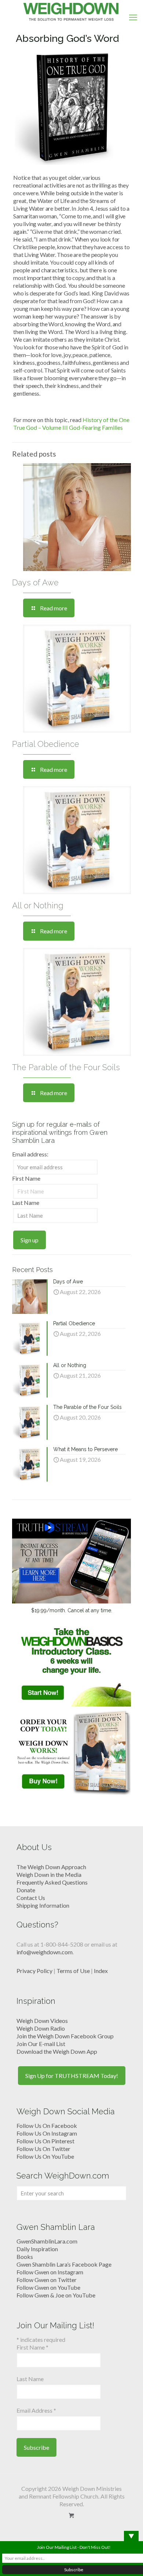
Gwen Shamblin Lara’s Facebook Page (64, 2264)
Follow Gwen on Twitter (47, 2280)
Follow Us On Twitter (43, 2149)
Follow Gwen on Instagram (50, 2272)
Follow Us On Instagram (47, 2133)
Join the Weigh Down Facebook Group (65, 2036)
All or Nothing (38, 905)
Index (101, 1971)
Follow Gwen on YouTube (48, 2287)
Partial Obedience (46, 744)
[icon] (72, 2515)
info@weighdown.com (45, 1952)
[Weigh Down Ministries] (71, 11)
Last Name (26, 1202)
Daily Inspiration (37, 2249)
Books (25, 2257)
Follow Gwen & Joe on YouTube (56, 2295)
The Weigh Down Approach (51, 1867)
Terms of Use (73, 1971)
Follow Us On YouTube (45, 2156)
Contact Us (31, 1898)
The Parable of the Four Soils (66, 1067)
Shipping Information (43, 1905)
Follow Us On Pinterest (45, 2141)
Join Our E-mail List (41, 2044)
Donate (26, 1890)
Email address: (30, 1154)
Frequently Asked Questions (52, 1882)
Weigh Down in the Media (49, 1874)
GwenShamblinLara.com (47, 2241)
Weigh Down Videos (42, 2021)
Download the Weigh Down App (57, 2051)
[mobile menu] (133, 17)
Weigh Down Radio (41, 2028)
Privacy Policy (34, 1971)
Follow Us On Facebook (47, 2126)
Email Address (36, 2410)
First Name (26, 1178)
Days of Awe (35, 582)
